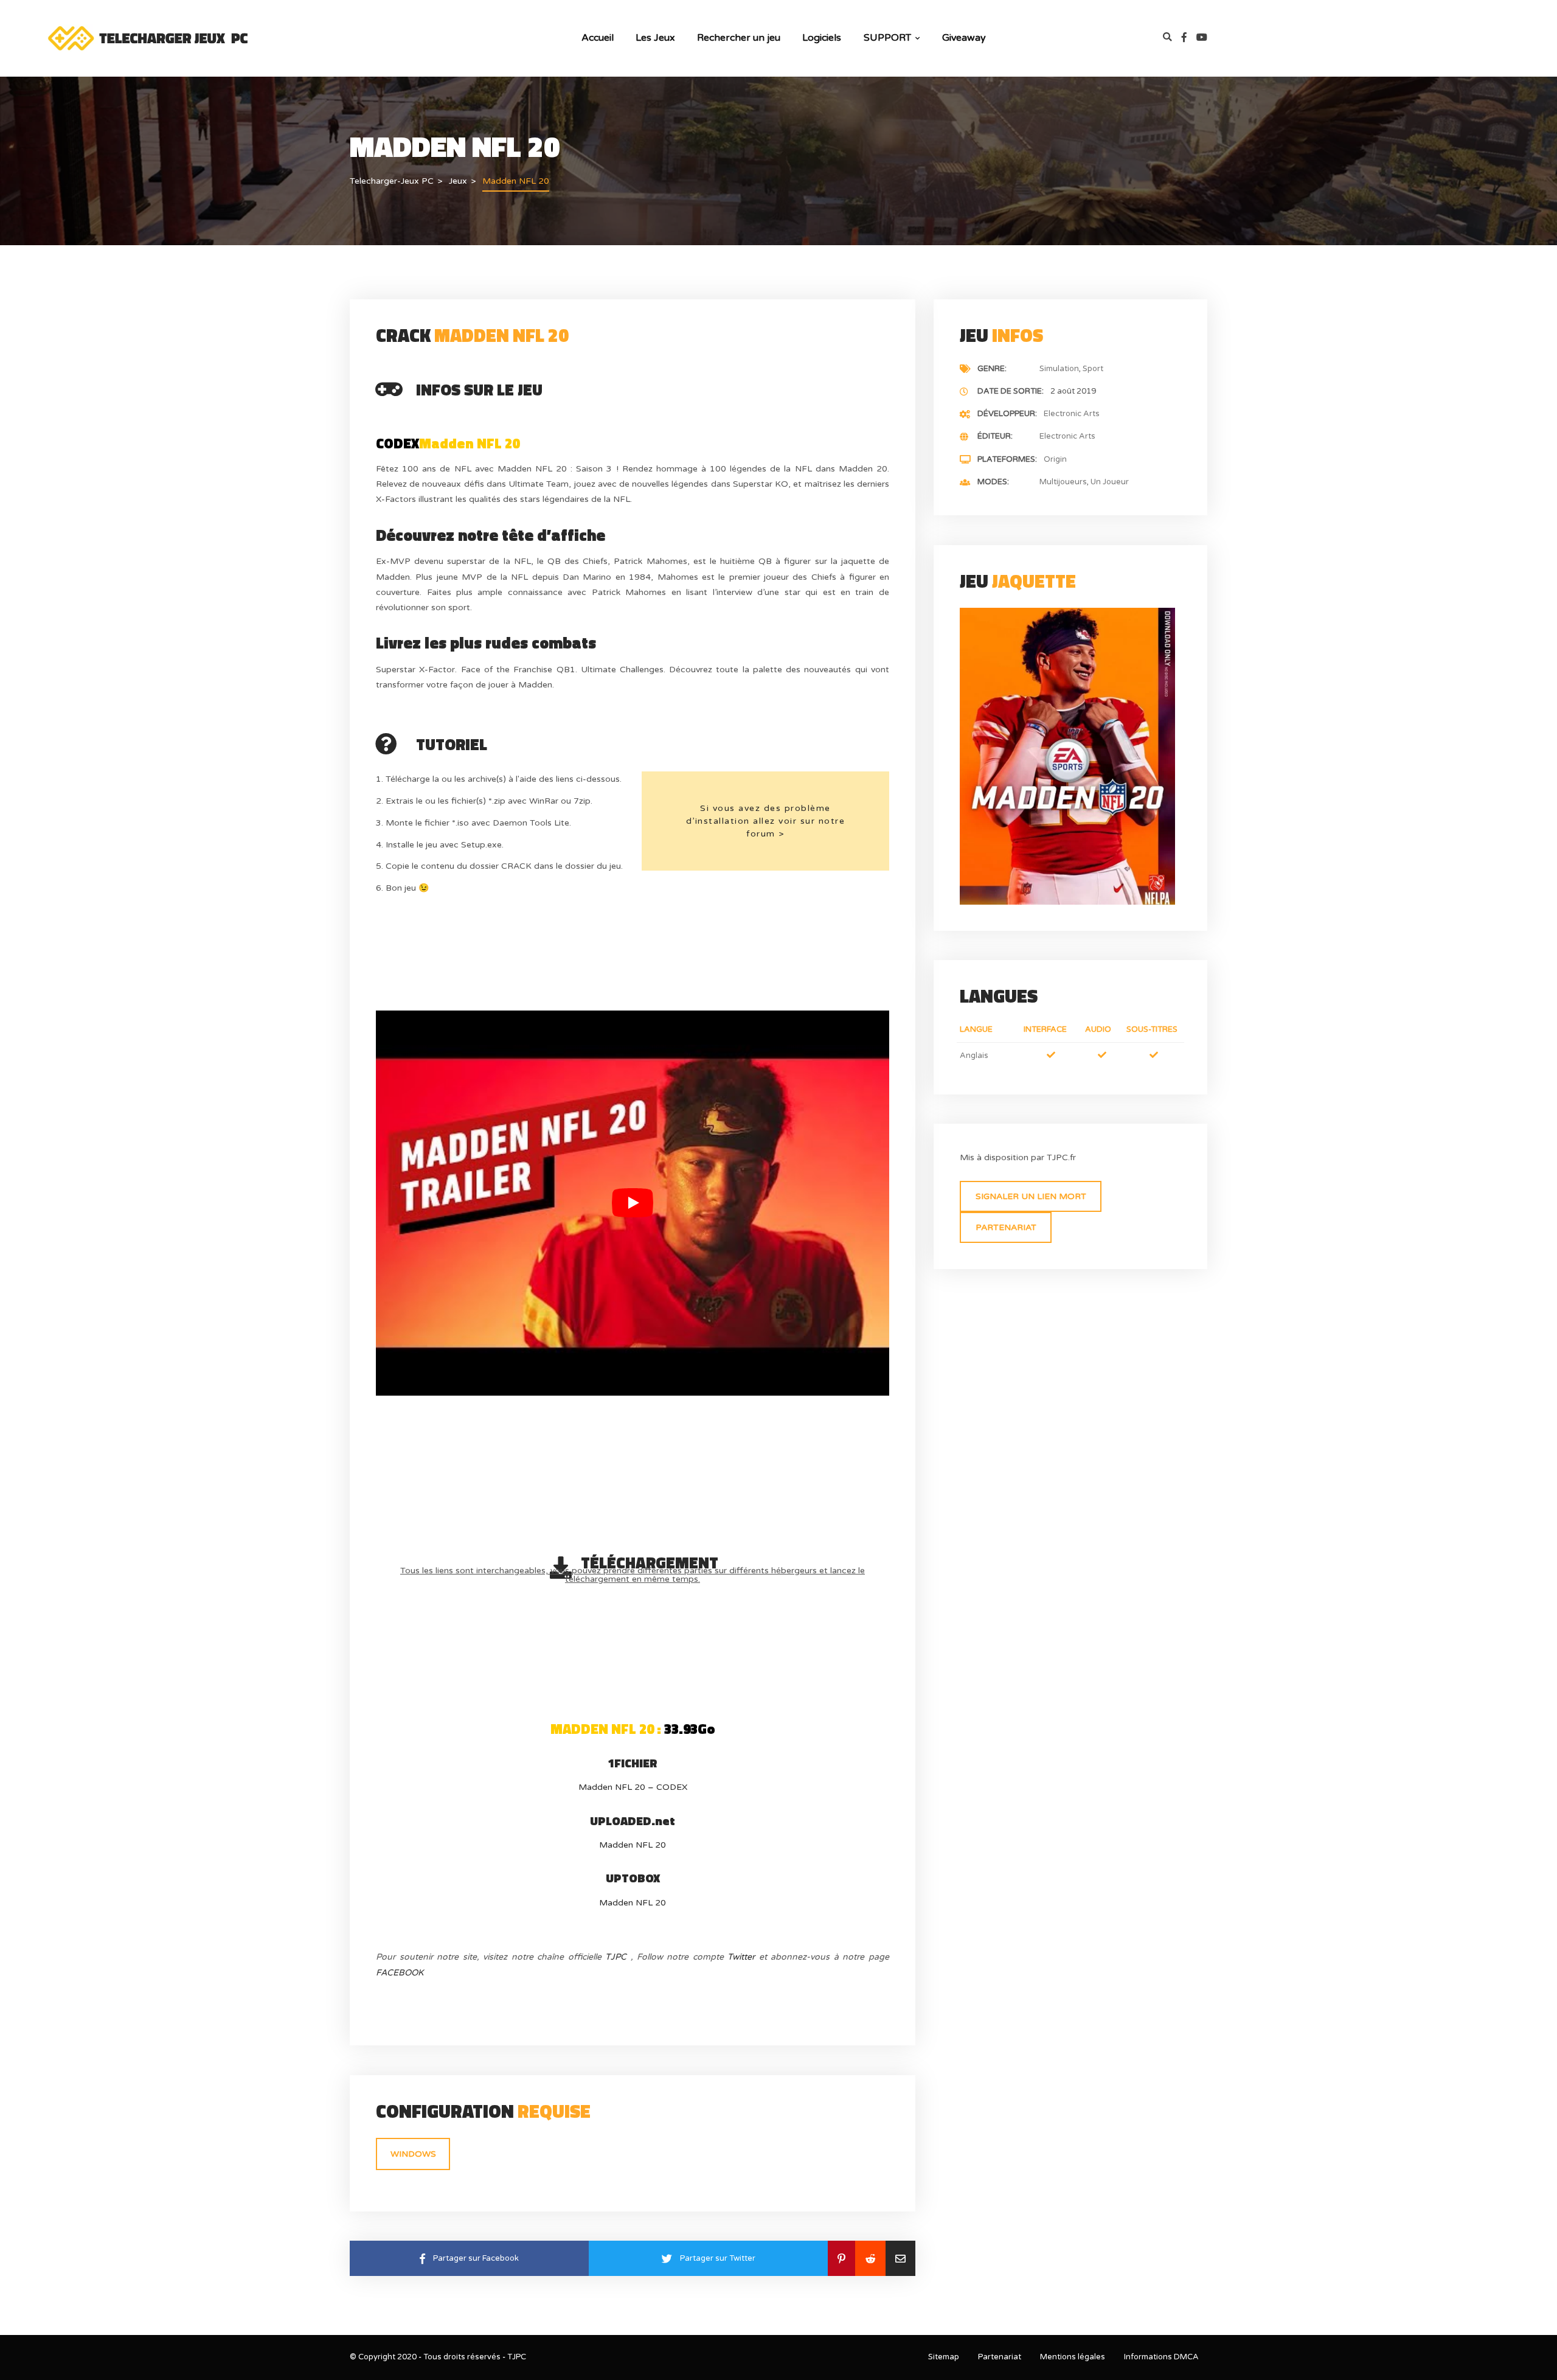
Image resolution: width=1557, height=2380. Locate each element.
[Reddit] (870, 2258)
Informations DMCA (1161, 2357)
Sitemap (944, 2357)
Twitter (741, 1957)
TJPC (616, 1957)
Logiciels (822, 38)
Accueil (598, 38)
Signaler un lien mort (1031, 1196)
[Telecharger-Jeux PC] (149, 37)
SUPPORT (887, 38)
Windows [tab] (413, 2154)
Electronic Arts (1072, 414)
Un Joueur (1110, 482)
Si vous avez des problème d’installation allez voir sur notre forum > (766, 821)
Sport (1093, 369)
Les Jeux (655, 38)
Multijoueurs (1063, 482)
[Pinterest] (841, 2258)
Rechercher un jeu (739, 38)
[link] (1189, 38)
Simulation (1059, 369)
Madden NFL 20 (633, 1845)
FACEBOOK (400, 1973)
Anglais (974, 1056)
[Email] (900, 2258)
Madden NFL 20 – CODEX (633, 1787)
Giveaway (964, 38)
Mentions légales (1073, 2357)
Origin (1055, 459)
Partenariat (1006, 1227)
